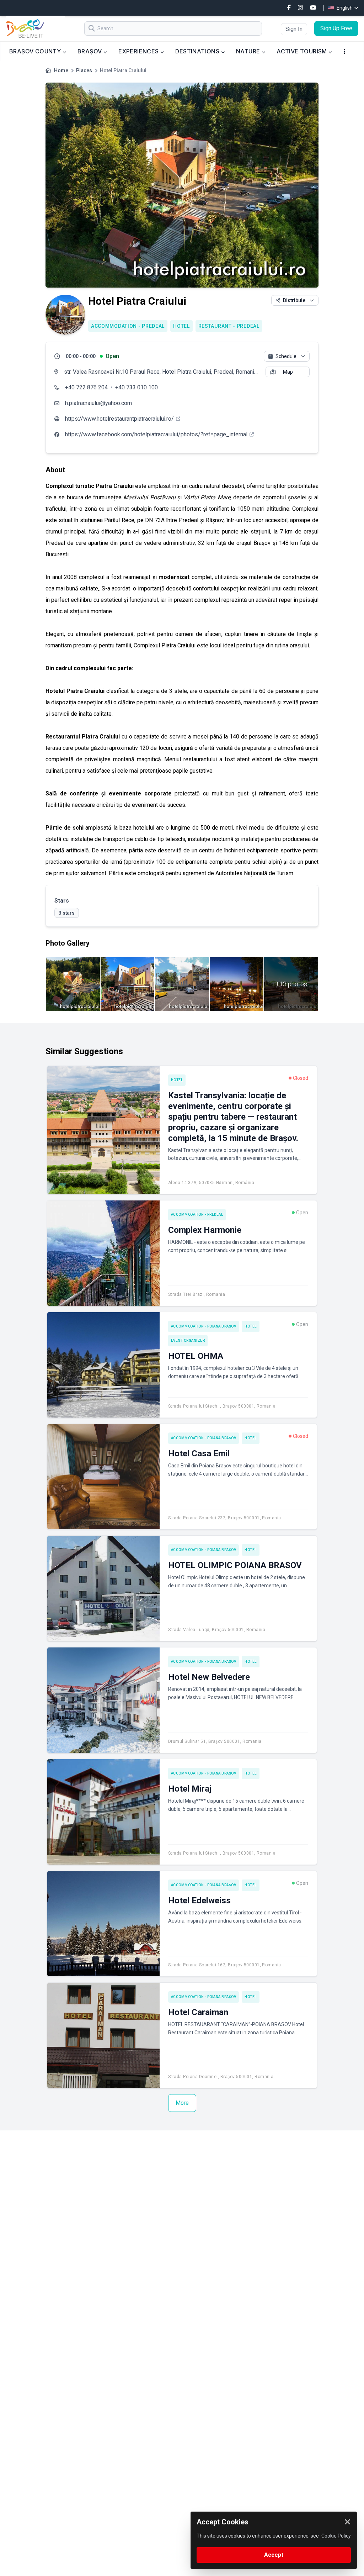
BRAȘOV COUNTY (36, 51)
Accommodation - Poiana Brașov (204, 1326)
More (182, 2103)
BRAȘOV (90, 51)
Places (84, 70)
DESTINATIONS (198, 51)
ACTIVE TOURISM (303, 51)
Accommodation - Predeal (128, 326)
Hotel (181, 326)
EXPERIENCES (139, 51)
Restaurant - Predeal (229, 326)
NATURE (249, 51)
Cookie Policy (336, 2536)
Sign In (294, 29)
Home (61, 70)
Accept (274, 2555)
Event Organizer (188, 1340)
